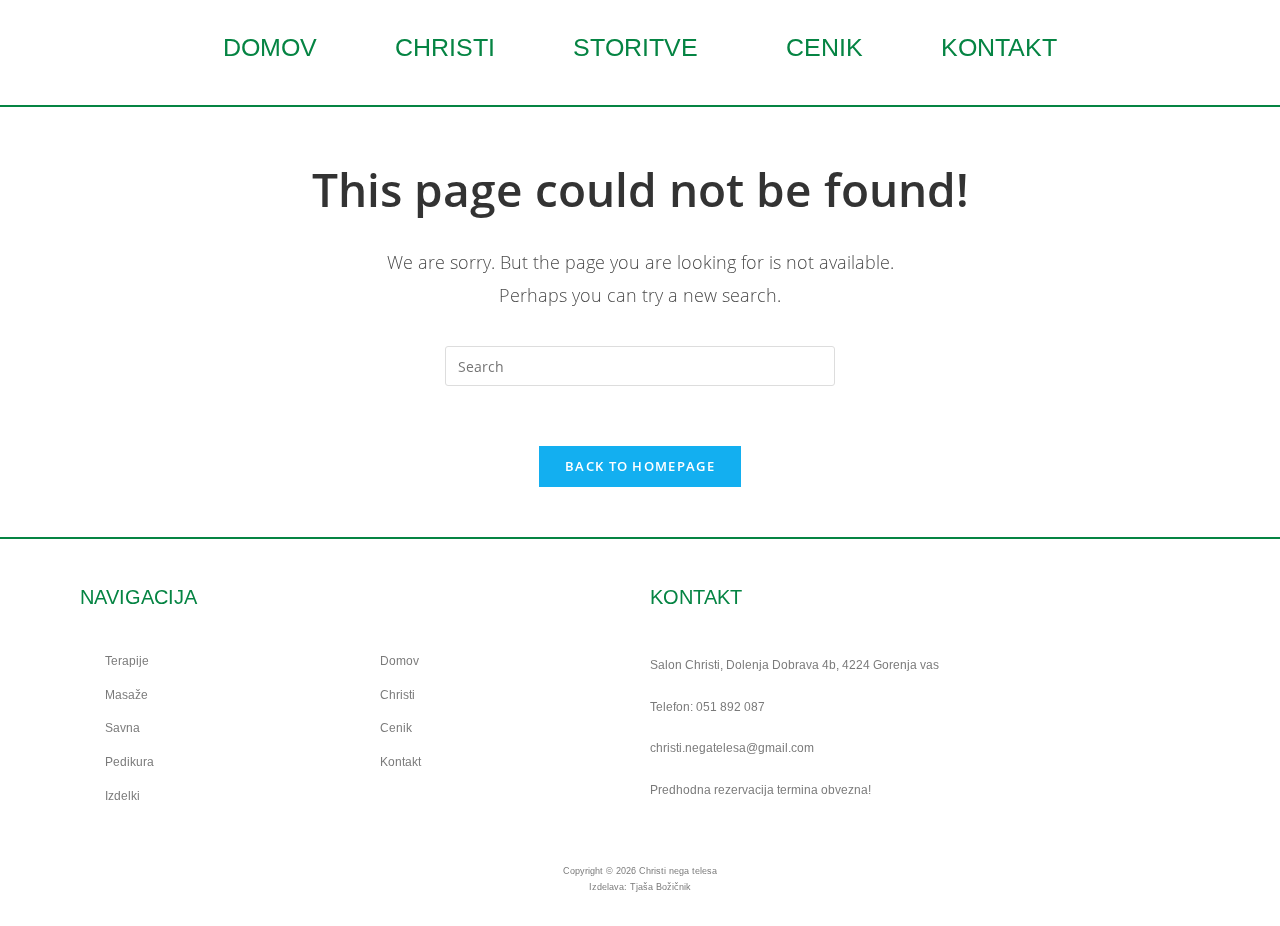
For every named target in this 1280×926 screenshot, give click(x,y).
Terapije (127, 661)
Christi (445, 47)
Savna (122, 728)
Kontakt (999, 47)
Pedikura (129, 762)
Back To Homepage (640, 466)
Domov (270, 47)
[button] (640, 47)
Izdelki (122, 796)
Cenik (824, 47)
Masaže (126, 695)
